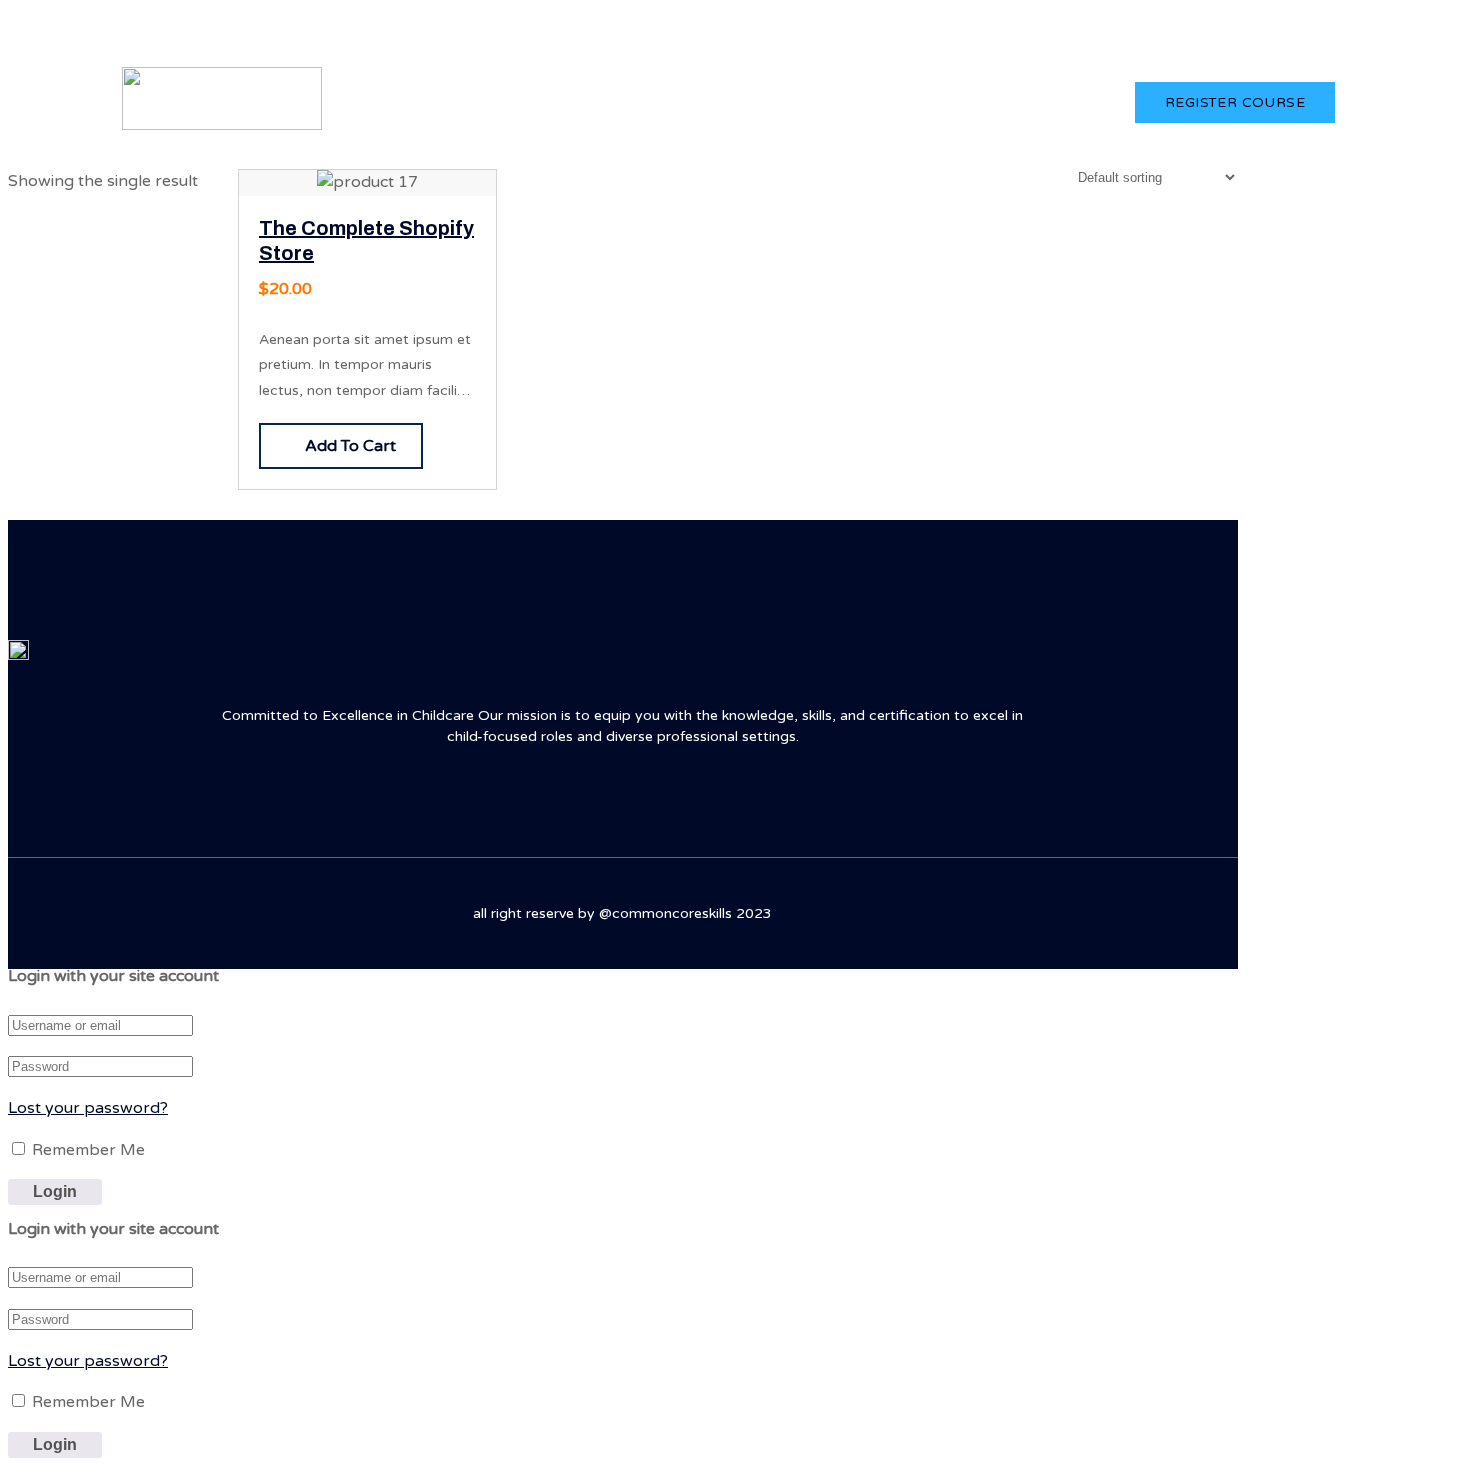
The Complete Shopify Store (366, 241)
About (644, 102)
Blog (807, 102)
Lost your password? (88, 1108)
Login (1308, 35)
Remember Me (86, 1150)
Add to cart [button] (350, 446)
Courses (729, 102)
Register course (1235, 102)
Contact (885, 102)
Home (567, 102)
